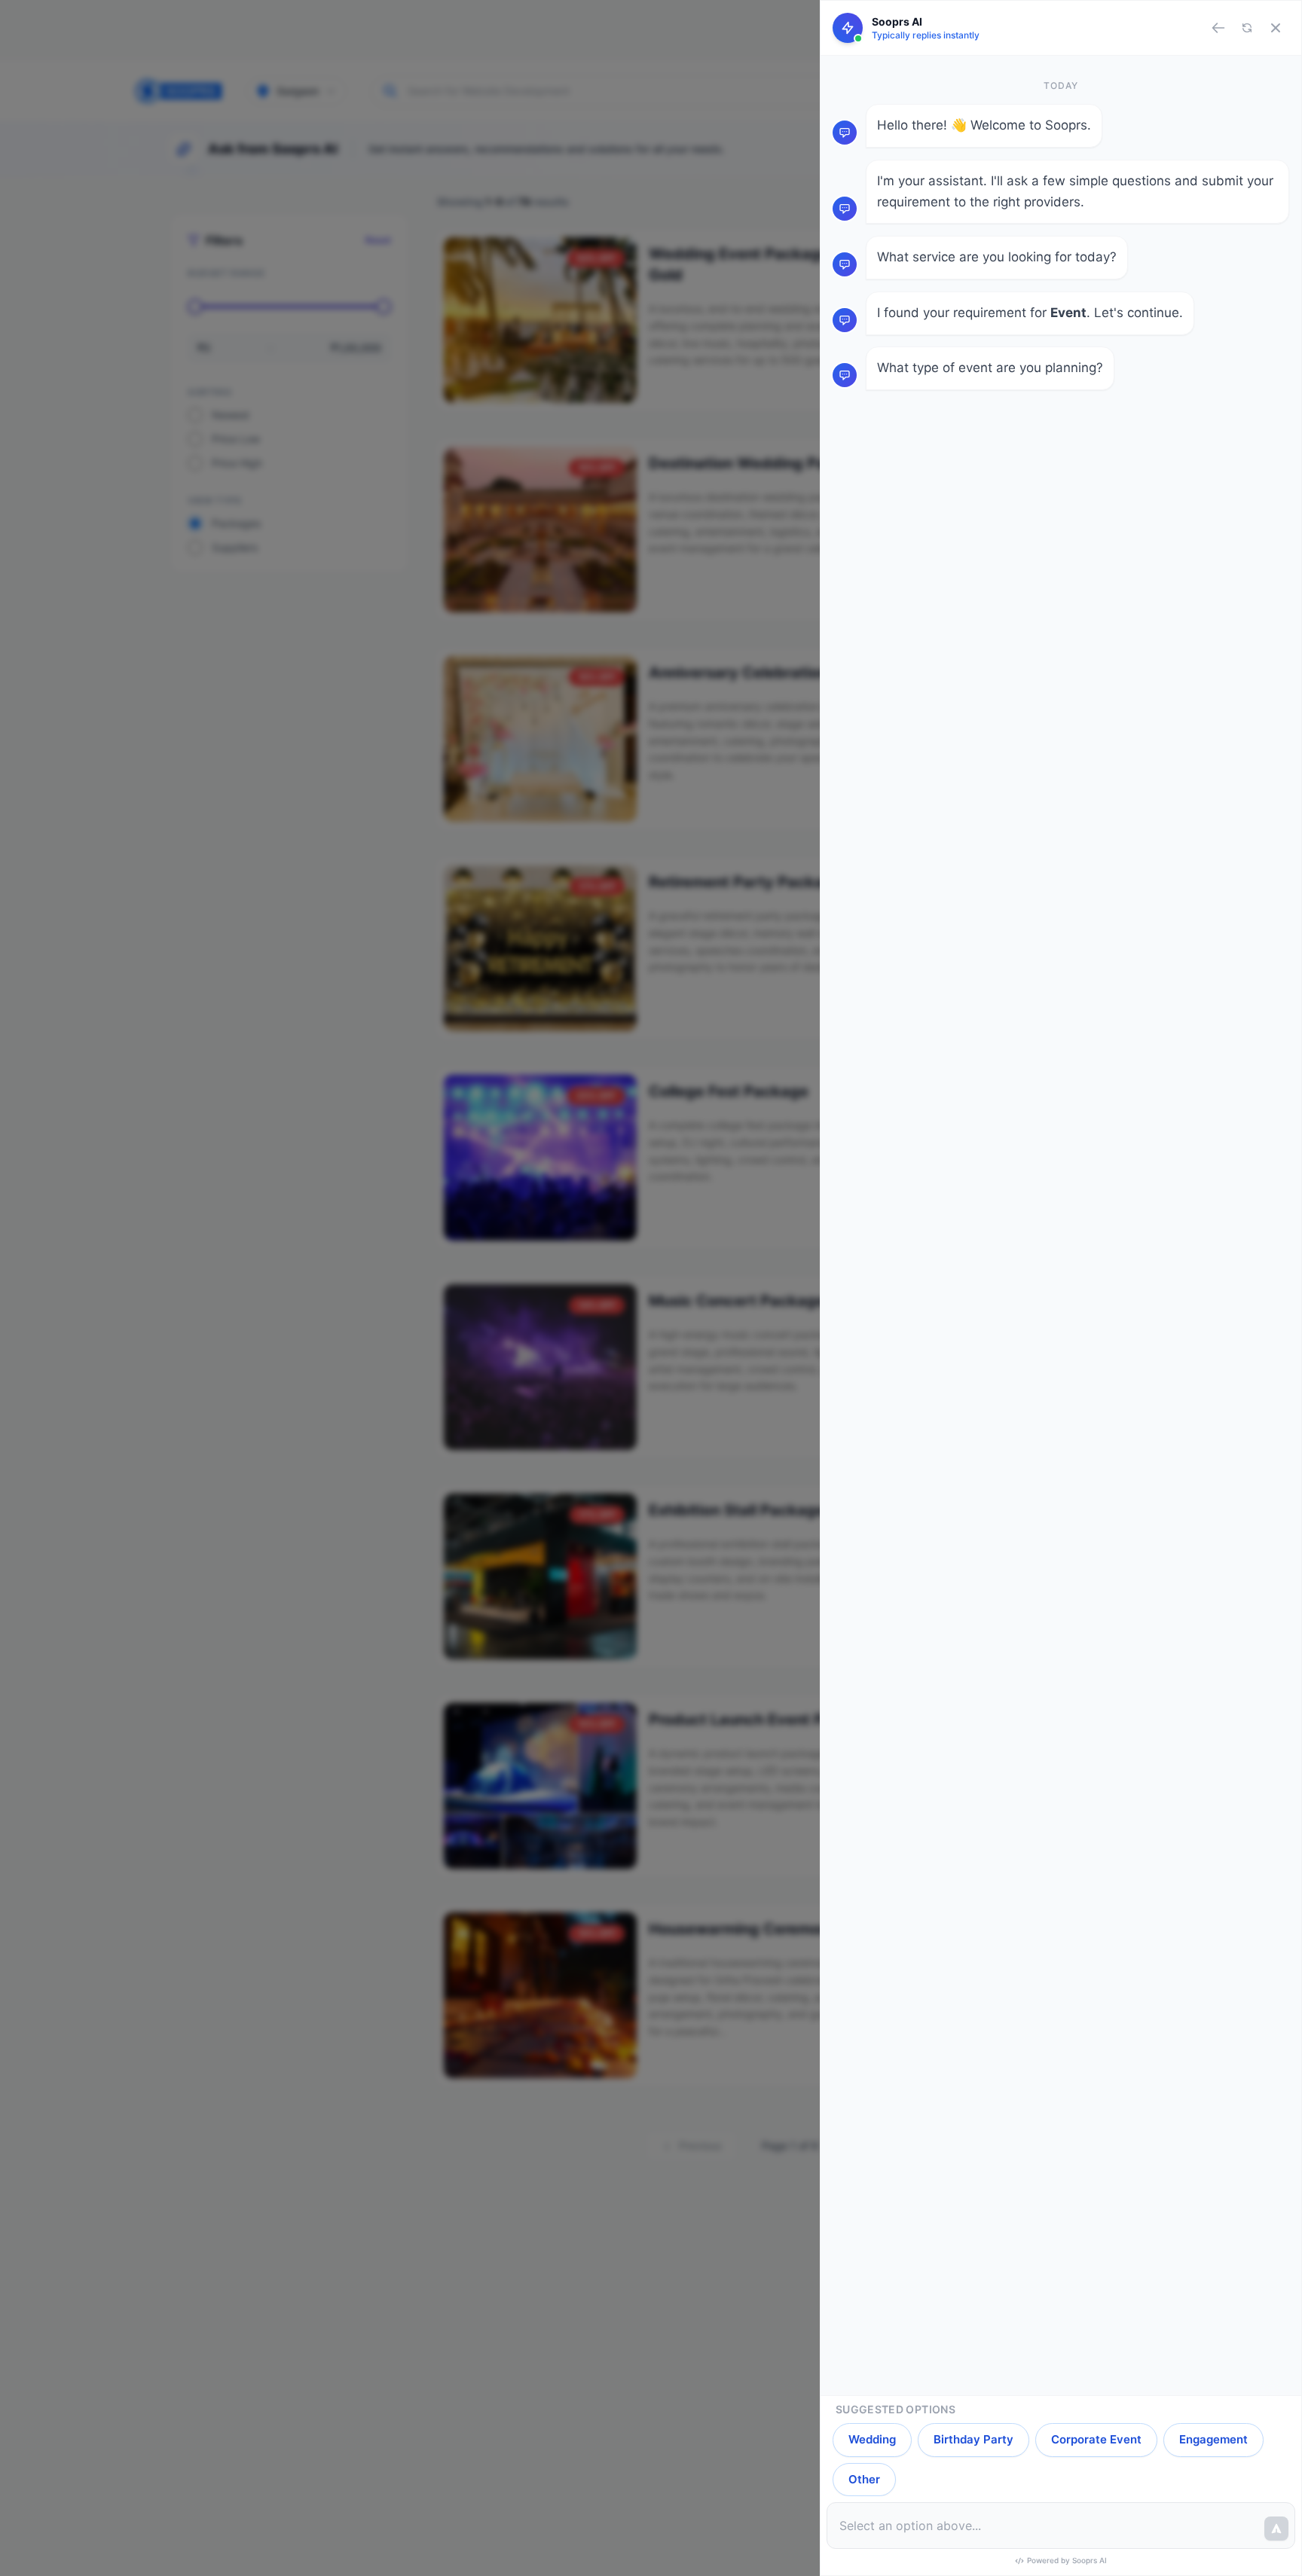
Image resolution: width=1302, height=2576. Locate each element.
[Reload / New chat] (1247, 28)
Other (864, 2479)
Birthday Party (973, 2439)
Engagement (1213, 2439)
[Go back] (1218, 28)
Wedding (872, 2439)
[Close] (1276, 28)
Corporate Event (1096, 2439)
